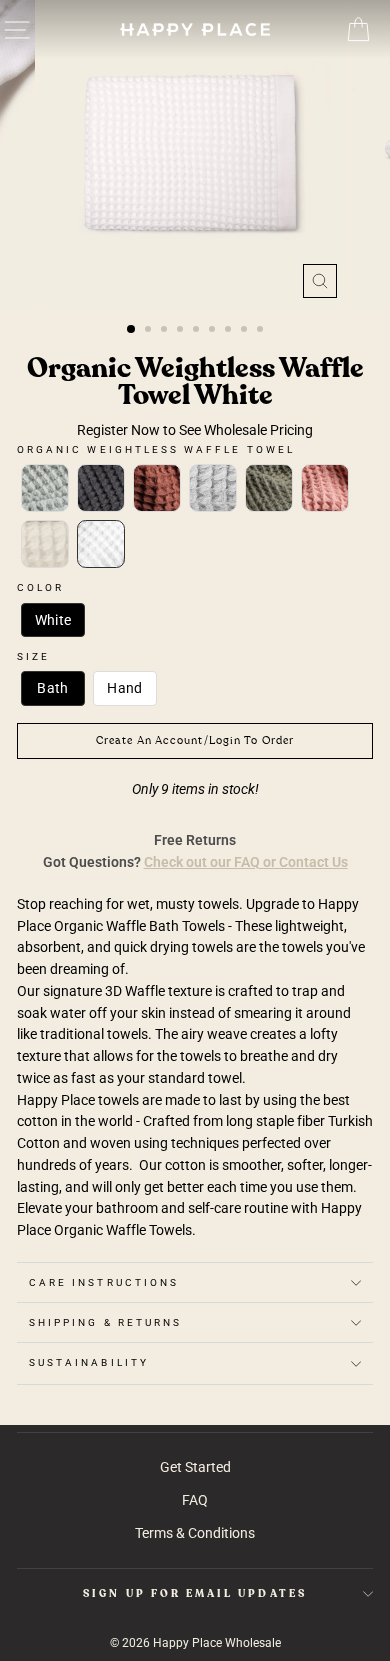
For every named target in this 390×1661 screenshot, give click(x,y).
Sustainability (89, 1362)
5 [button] (198, 331)
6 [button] (214, 331)
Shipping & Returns (105, 1322)
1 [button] (132, 330)
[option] (195, 154)
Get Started (195, 1467)
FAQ (195, 1500)
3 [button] (166, 331)
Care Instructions (104, 1282)
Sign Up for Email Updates (195, 1594)
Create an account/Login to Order (195, 740)
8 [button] (246, 331)
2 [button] (150, 331)
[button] (45, 488)
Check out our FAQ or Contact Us (246, 862)
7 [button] (230, 331)
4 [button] (182, 331)
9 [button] (262, 331)
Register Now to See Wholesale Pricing (195, 430)
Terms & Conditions (195, 1533)
